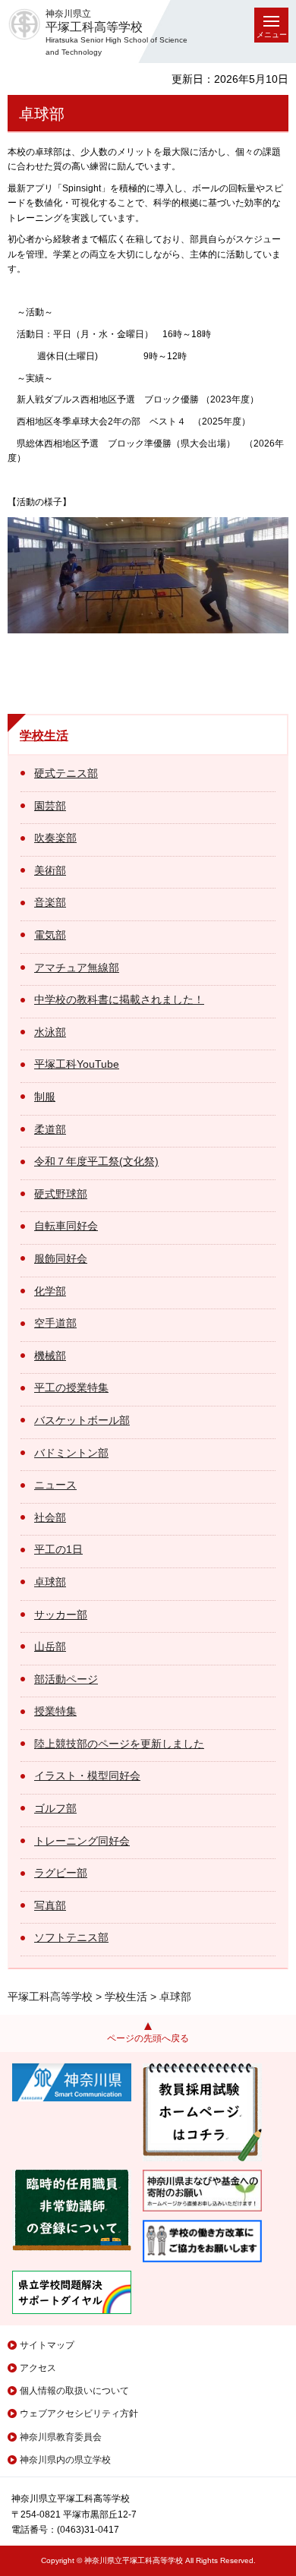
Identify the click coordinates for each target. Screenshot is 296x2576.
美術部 (50, 870)
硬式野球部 (61, 1194)
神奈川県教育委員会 (61, 2437)
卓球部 (50, 1582)
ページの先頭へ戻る (148, 2038)
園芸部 (50, 806)
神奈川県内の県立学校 (65, 2460)
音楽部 (50, 902)
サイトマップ (47, 2345)
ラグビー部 (61, 1873)
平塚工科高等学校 (50, 1997)
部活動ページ (66, 1679)
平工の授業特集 (71, 1387)
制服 (45, 1097)
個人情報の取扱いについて (74, 2391)
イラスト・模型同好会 (87, 1776)
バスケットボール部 (82, 1420)
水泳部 (50, 1032)
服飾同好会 (61, 1258)
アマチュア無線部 (77, 968)
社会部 (50, 1517)
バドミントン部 (71, 1453)
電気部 (50, 935)
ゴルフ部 (55, 1808)
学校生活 (44, 736)
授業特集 (55, 1711)
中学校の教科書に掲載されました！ (119, 999)
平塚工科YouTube (77, 1064)
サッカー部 (61, 1615)
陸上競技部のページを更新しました (119, 1744)
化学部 (50, 1291)
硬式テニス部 (66, 773)
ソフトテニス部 (71, 1937)
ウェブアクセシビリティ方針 (79, 2413)
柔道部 (50, 1129)
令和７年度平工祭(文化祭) (96, 1161)
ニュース (55, 1485)
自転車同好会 (66, 1226)
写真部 (50, 1905)
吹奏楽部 (55, 838)
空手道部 (55, 1323)
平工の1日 (58, 1549)
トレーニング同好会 (82, 1841)
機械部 (50, 1356)
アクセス (38, 2368)
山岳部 (50, 1646)
